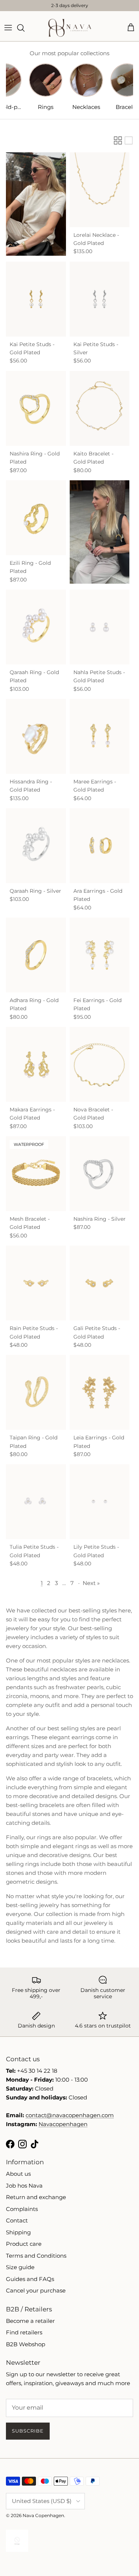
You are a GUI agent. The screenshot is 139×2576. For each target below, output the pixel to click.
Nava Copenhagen (43, 2515)
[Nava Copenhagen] (70, 28)
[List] (129, 140)
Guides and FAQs (30, 2279)
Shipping (18, 2232)
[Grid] (118, 140)
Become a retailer (30, 2321)
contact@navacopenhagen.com (70, 2115)
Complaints (22, 2209)
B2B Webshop (26, 2344)
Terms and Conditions (36, 2256)
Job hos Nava (24, 2186)
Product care (24, 2244)
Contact (17, 2220)
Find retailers (24, 2332)
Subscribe (28, 2431)
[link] (36, 204)
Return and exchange (36, 2197)
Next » (91, 1583)
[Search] (24, 28)
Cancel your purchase (36, 2290)
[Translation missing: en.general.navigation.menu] (8, 28)
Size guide (20, 2267)
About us (18, 2174)
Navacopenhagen (63, 2124)
